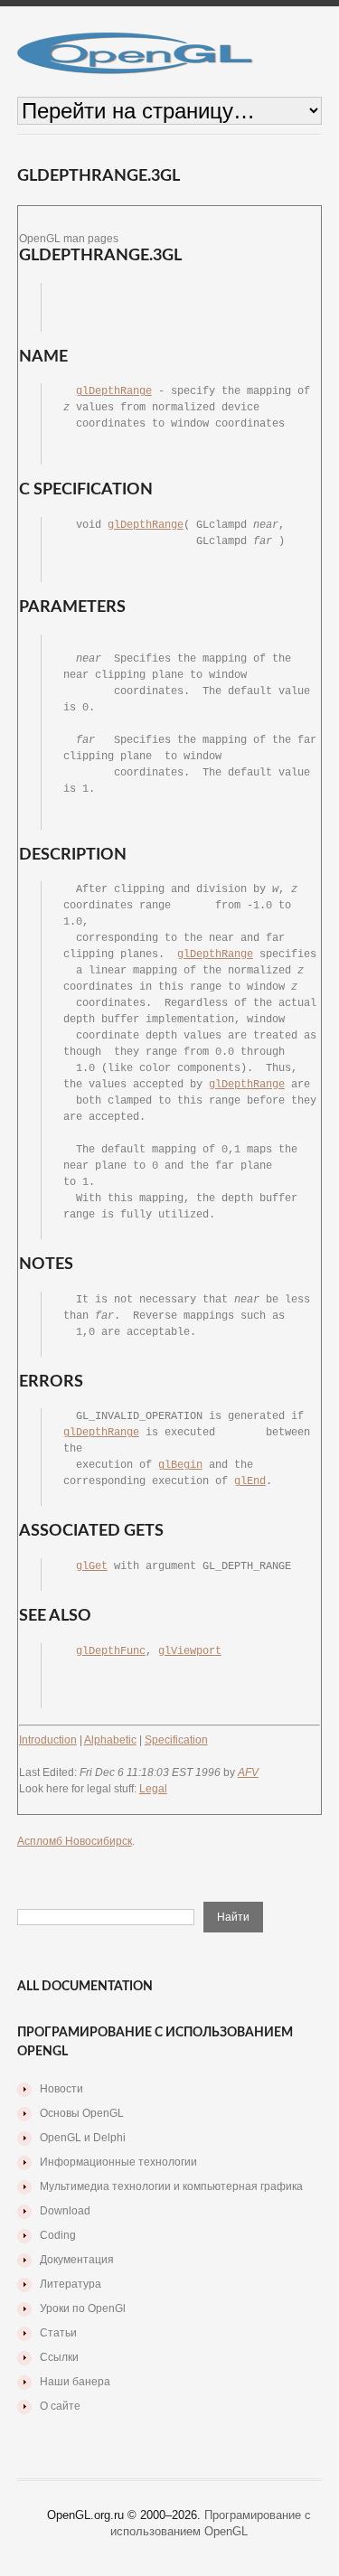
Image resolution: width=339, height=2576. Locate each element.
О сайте (60, 2406)
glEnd (250, 1481)
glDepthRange (114, 391)
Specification (176, 1740)
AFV (248, 1772)
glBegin (180, 1465)
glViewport (190, 1651)
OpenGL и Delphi (83, 2138)
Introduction (48, 1740)
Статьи (58, 2333)
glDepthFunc (111, 1651)
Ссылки (59, 2357)
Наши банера (75, 2382)
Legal (153, 1789)
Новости (61, 2089)
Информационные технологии (118, 2162)
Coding (58, 2235)
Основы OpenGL (82, 2113)
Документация (77, 2260)
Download (65, 2211)
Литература (71, 2284)
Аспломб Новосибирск (75, 1841)
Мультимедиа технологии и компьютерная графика (171, 2186)
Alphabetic (110, 1740)
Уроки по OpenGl (83, 2308)
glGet (92, 1566)
